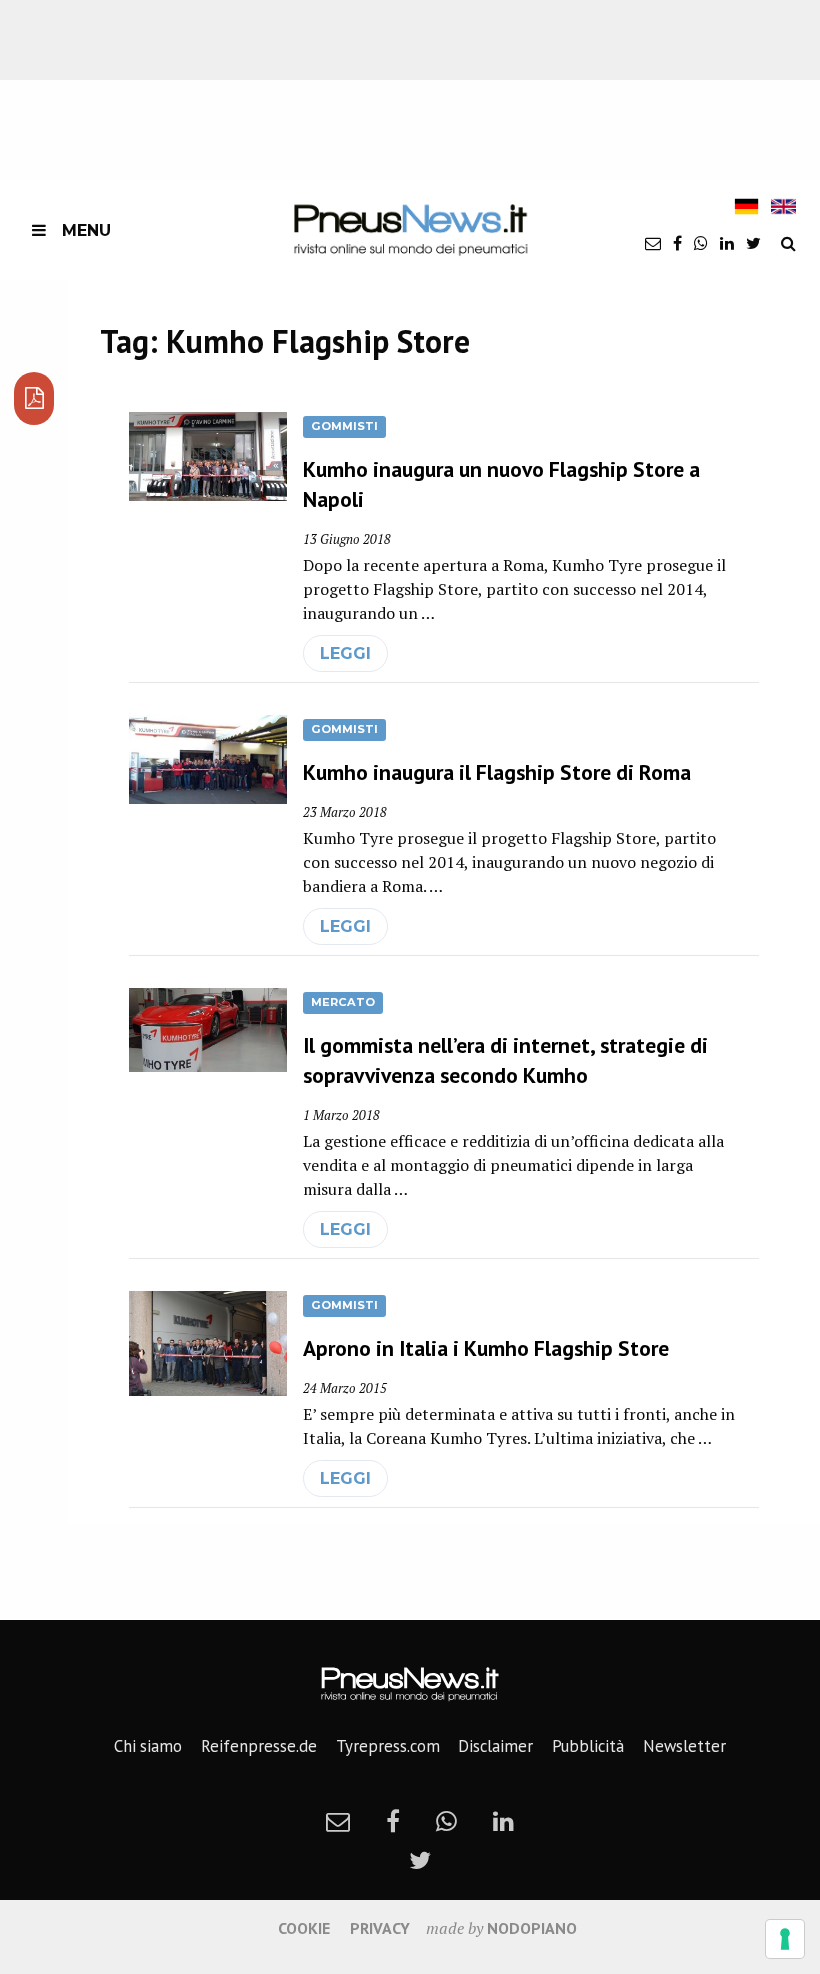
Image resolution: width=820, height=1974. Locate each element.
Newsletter (684, 1746)
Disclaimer (495, 1746)
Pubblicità (588, 1746)
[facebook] (677, 243)
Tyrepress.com (388, 1746)
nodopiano (532, 1928)
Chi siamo (148, 1746)
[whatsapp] (701, 243)
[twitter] (753, 243)
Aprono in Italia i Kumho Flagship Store (486, 1348)
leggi (345, 653)
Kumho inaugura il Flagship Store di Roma (497, 772)
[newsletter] (653, 243)
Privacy (380, 1928)
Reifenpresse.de (259, 1746)
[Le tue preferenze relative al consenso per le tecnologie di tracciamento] (785, 1939)
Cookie (304, 1928)
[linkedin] (727, 243)
